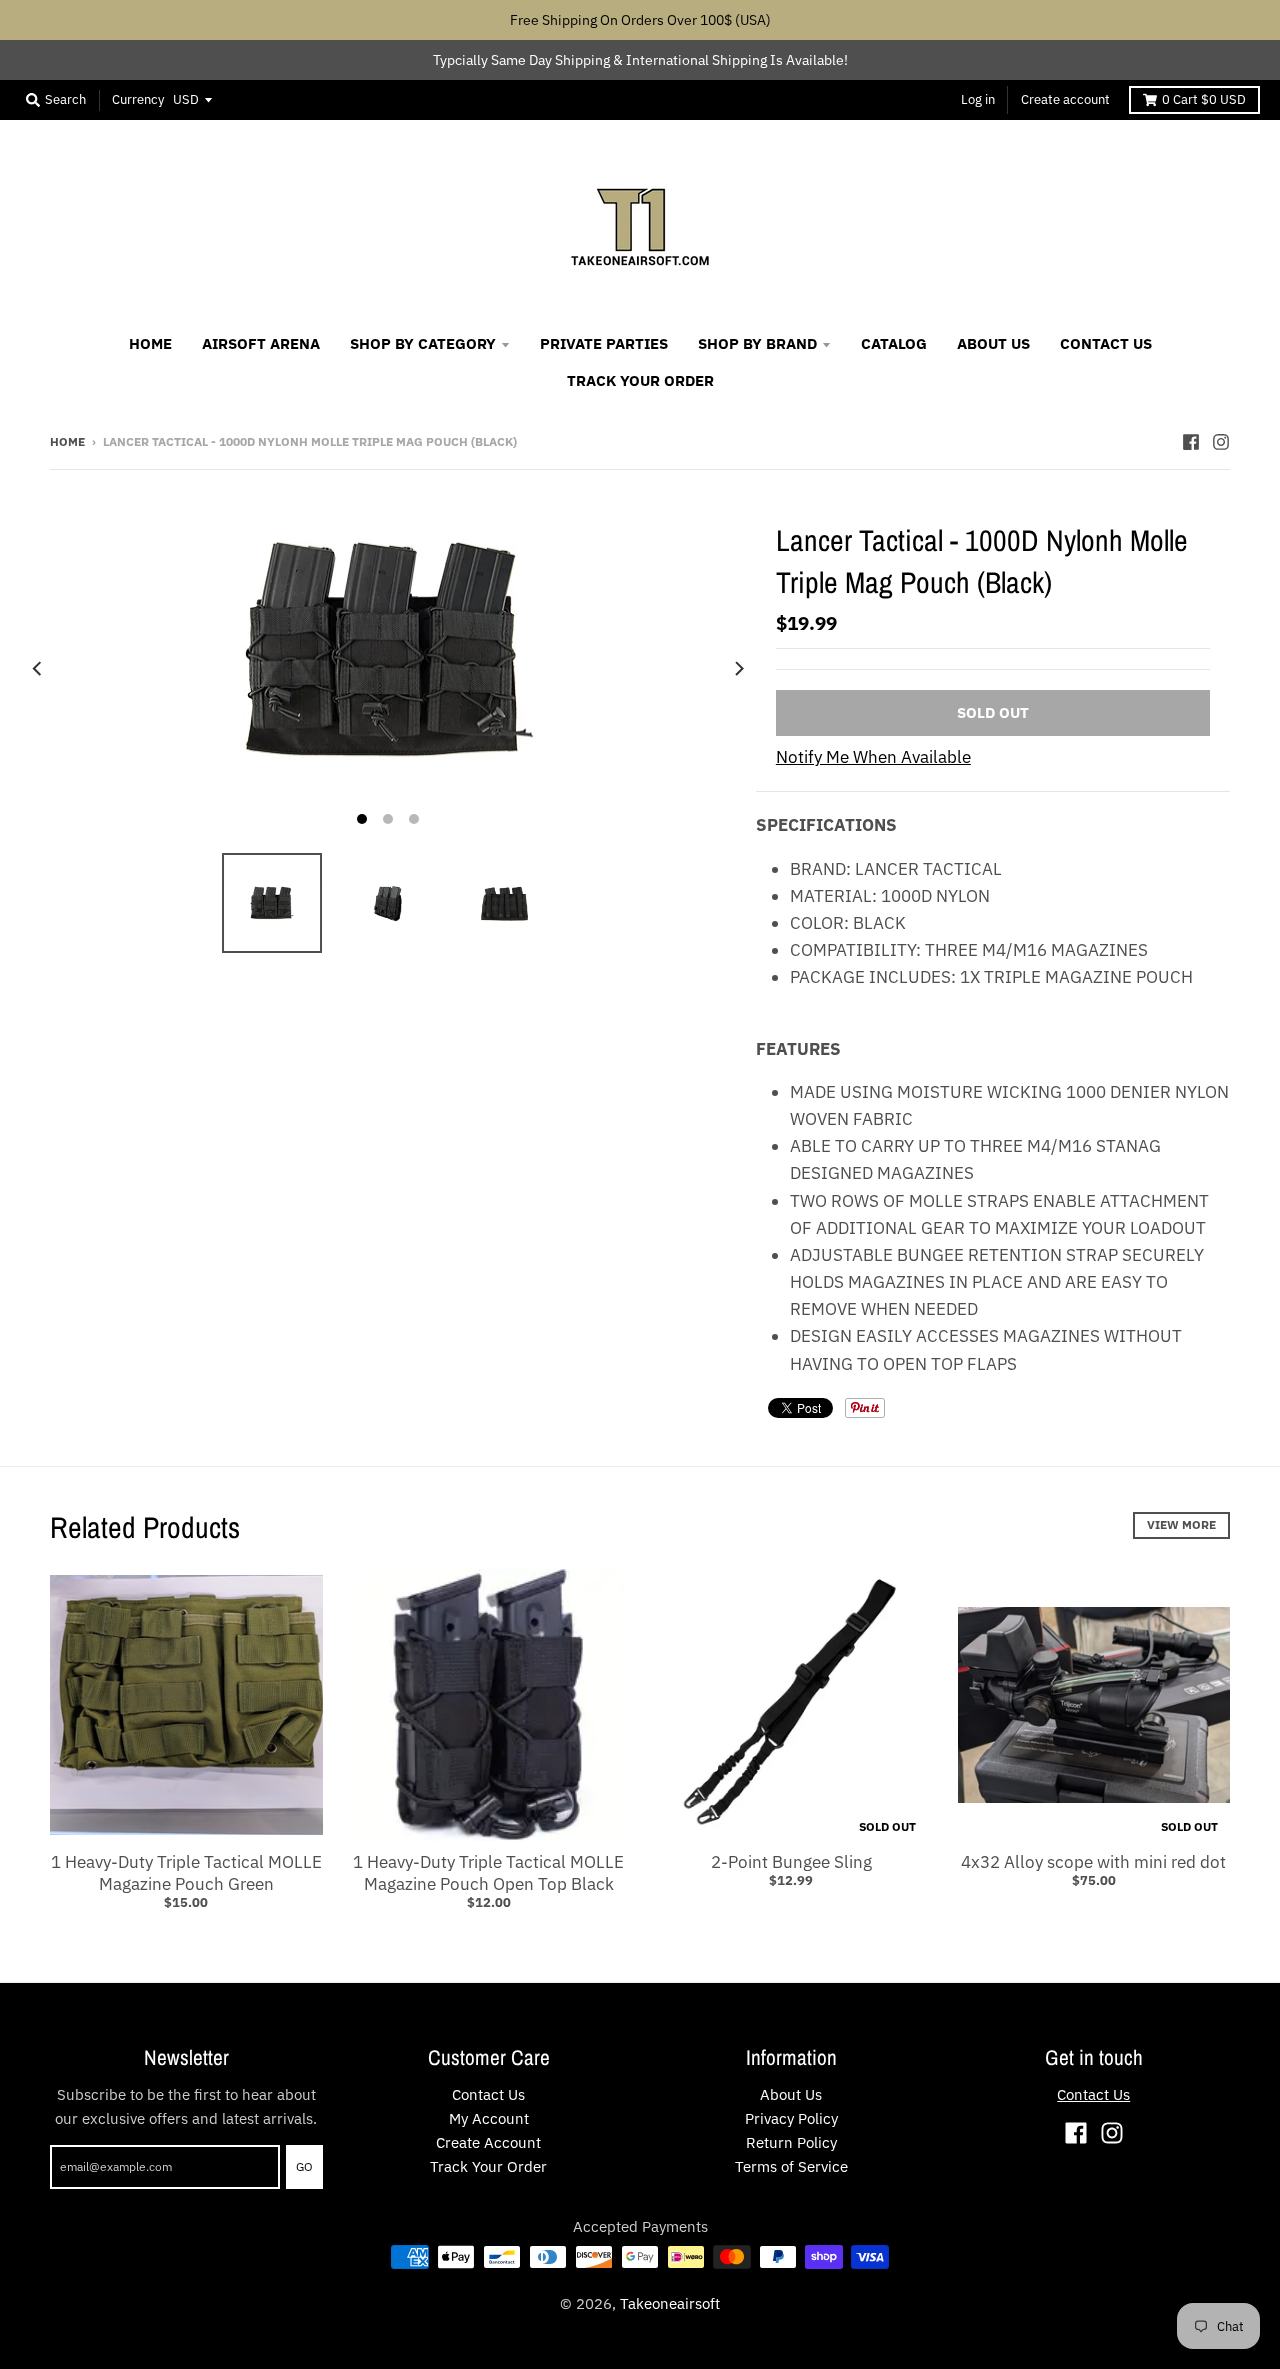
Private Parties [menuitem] (604, 343)
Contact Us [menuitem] (1106, 343)
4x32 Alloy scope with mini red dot (1093, 1862)
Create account (1065, 99)
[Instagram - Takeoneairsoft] (1221, 441)
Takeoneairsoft (670, 2303)
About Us (791, 2094)
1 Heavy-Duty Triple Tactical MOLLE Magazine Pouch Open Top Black (488, 1873)
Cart (1204, 99)
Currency (138, 99)
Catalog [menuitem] (894, 343)
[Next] (738, 668)
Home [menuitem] (150, 343)
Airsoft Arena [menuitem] (261, 343)
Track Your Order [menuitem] (640, 380)
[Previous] (38, 668)
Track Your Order (488, 2166)
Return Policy (791, 2142)
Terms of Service (791, 2166)
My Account (489, 2118)
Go (304, 2166)
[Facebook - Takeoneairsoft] (1191, 441)
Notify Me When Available (873, 757)
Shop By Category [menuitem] (423, 343)
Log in (978, 99)
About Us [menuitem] (993, 343)
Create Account (488, 2142)
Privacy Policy (791, 2118)
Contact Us (488, 2094)
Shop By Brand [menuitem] (757, 343)
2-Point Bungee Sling (791, 1862)
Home (67, 441)
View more (1181, 1524)
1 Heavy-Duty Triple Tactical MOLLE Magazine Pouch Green (186, 1873)
